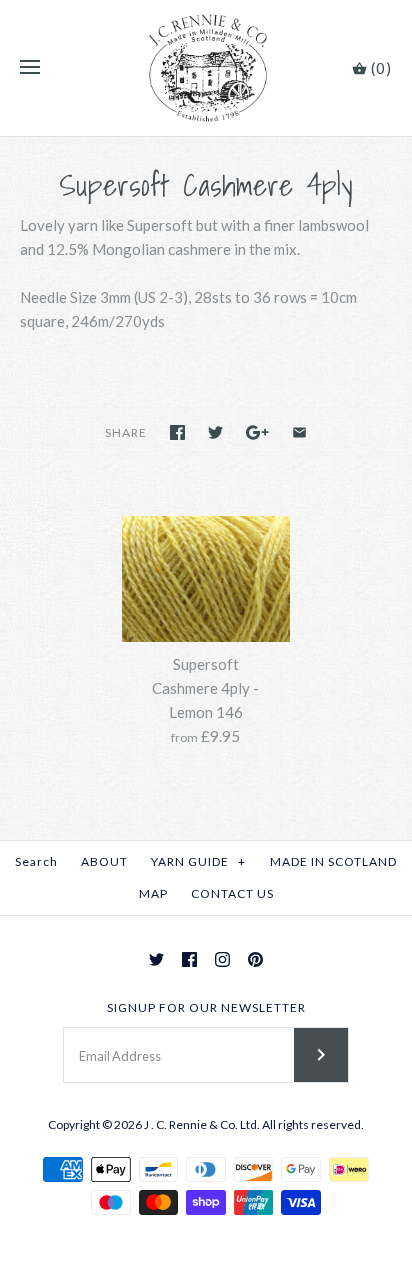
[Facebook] (189, 959)
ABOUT (104, 861)
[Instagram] (222, 959)
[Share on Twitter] (215, 432)
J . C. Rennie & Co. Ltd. (203, 1124)
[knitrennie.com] (206, 68)
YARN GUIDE (198, 861)
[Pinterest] (255, 959)
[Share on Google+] (257, 432)
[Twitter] (156, 959)
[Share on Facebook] (177, 432)
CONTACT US (232, 893)
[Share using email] (299, 432)
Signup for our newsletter (206, 1007)
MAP (153, 893)
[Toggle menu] (30, 68)
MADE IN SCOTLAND (333, 861)
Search (36, 861)
